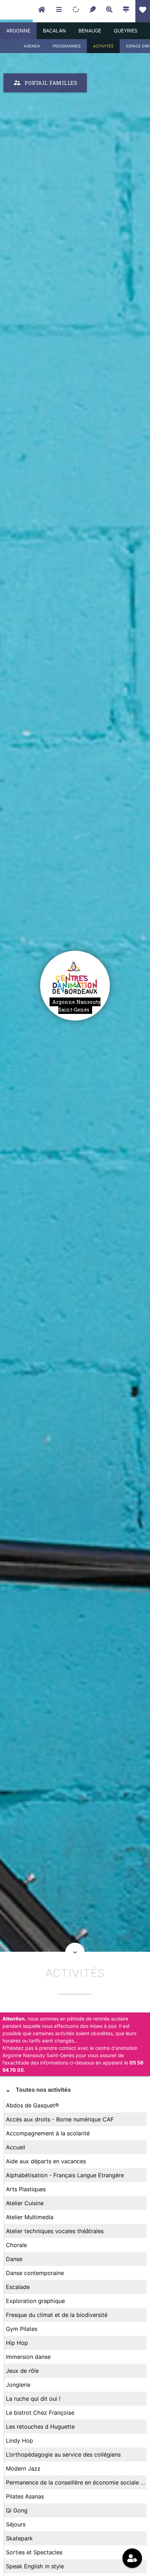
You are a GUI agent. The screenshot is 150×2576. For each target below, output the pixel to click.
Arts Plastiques (26, 2189)
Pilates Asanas (25, 2496)
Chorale (16, 2245)
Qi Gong (17, 2510)
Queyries (126, 31)
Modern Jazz (23, 2468)
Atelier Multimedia (30, 2217)
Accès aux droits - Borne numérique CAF (60, 2119)
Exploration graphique (35, 2301)
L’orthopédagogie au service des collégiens (63, 2454)
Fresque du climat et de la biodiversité (57, 2315)
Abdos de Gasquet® (32, 2105)
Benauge (90, 31)
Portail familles (45, 83)
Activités (103, 46)
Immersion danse (28, 2357)
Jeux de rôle (22, 2371)
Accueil (16, 2147)
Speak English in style (35, 2566)
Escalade (18, 2287)
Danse (14, 2259)
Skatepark (19, 2538)
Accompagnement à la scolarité (48, 2133)
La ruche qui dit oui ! (33, 2399)
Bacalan (54, 31)
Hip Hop (17, 2343)
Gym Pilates (22, 2329)
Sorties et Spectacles (34, 2552)
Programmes (67, 46)
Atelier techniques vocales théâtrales (55, 2231)
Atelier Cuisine (25, 2203)
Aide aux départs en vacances (46, 2161)
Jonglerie (18, 2385)
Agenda (32, 46)
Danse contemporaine (35, 2273)
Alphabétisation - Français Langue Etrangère (65, 2175)
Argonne (18, 31)
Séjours (16, 2524)
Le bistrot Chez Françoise (40, 2413)
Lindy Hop (20, 2441)
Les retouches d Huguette (40, 2427)
